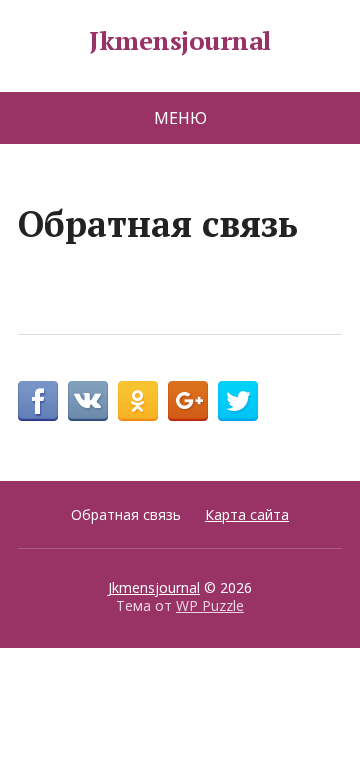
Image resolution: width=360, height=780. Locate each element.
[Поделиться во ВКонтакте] (88, 401)
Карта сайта (247, 514)
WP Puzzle (210, 605)
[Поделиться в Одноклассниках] (138, 401)
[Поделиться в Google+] (188, 401)
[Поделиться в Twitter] (238, 401)
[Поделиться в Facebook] (38, 401)
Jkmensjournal (179, 41)
